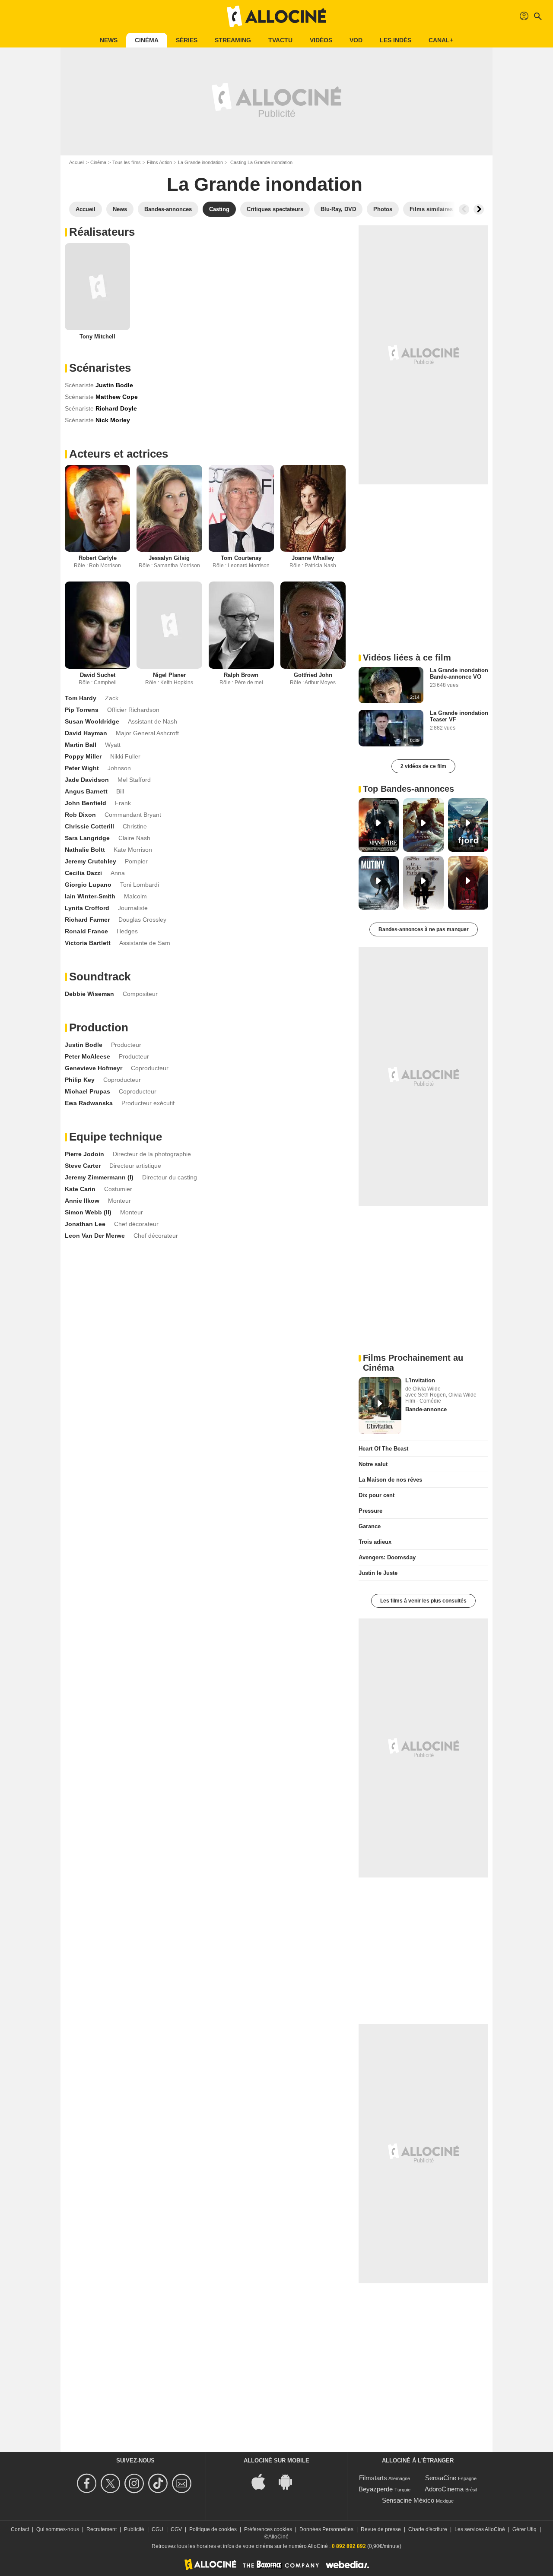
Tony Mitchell (97, 337)
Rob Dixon (80, 815)
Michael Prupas (87, 1091)
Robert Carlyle (98, 558)
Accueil (77, 162)
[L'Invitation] (380, 1406)
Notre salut (373, 1464)
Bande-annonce (426, 1409)
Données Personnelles (326, 2529)
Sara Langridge (87, 838)
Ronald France (86, 931)
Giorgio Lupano (88, 885)
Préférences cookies (268, 2529)
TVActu (280, 40)
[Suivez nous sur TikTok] (159, 2483)
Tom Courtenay (241, 558)
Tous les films (127, 162)
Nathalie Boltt (85, 850)
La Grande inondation (200, 162)
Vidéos (321, 40)
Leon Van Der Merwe (95, 1236)
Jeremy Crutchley (91, 861)
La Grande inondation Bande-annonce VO (459, 673)
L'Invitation (420, 1380)
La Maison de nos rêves (390, 1480)
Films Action (159, 162)
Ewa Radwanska (89, 1103)
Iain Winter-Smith (90, 896)
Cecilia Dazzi (83, 873)
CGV (176, 2529)
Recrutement (102, 2529)
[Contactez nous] (183, 2483)
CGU (157, 2529)
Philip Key (80, 1080)
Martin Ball (81, 745)
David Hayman (86, 733)
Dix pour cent (377, 1495)
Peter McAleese (87, 1056)
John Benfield (86, 803)
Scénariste (79, 385)
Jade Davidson (87, 780)
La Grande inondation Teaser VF (459, 716)
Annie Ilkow (82, 1201)
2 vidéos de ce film (423, 766)
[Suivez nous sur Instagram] (135, 2483)
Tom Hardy (81, 698)
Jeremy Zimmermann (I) (99, 1177)
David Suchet (98, 675)
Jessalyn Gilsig (169, 558)
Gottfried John (313, 675)
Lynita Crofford (87, 908)
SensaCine (441, 2478)
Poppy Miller (83, 756)
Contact (20, 2529)
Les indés (396, 40)
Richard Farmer (87, 920)
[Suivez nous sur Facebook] (88, 2483)
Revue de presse (381, 2529)
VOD (356, 40)
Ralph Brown (241, 675)
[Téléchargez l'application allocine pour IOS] (263, 2481)
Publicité (134, 2529)
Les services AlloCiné (480, 2529)
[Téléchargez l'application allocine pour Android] (290, 2481)
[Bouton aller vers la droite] (479, 209)
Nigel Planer (169, 675)
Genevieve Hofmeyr (94, 1068)
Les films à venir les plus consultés (423, 1601)
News (109, 40)
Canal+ (441, 40)
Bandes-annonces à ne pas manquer (424, 929)
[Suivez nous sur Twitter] (112, 2483)
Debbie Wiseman (89, 994)
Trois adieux (375, 1542)
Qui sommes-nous (58, 2529)
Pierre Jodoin (84, 1154)
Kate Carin (80, 1189)
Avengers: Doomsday (387, 1557)
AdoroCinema (444, 2489)
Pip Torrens (82, 710)
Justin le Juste (378, 1573)
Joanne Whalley (313, 558)
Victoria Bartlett (88, 943)
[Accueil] (276, 16)
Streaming (233, 40)
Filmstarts (373, 2478)
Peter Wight (82, 768)
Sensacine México (408, 2500)
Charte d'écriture (428, 2529)
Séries (187, 40)
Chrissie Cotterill (89, 826)
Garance (370, 1526)
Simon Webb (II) (88, 1212)
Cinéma (147, 40)
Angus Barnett (86, 791)
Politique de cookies (213, 2529)
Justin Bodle (84, 1045)
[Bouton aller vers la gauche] (464, 209)
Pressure (370, 1511)
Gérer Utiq (524, 2529)
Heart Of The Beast (383, 1449)
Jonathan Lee (85, 1224)
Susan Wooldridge (92, 721)
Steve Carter (83, 1166)
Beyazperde (376, 2489)
